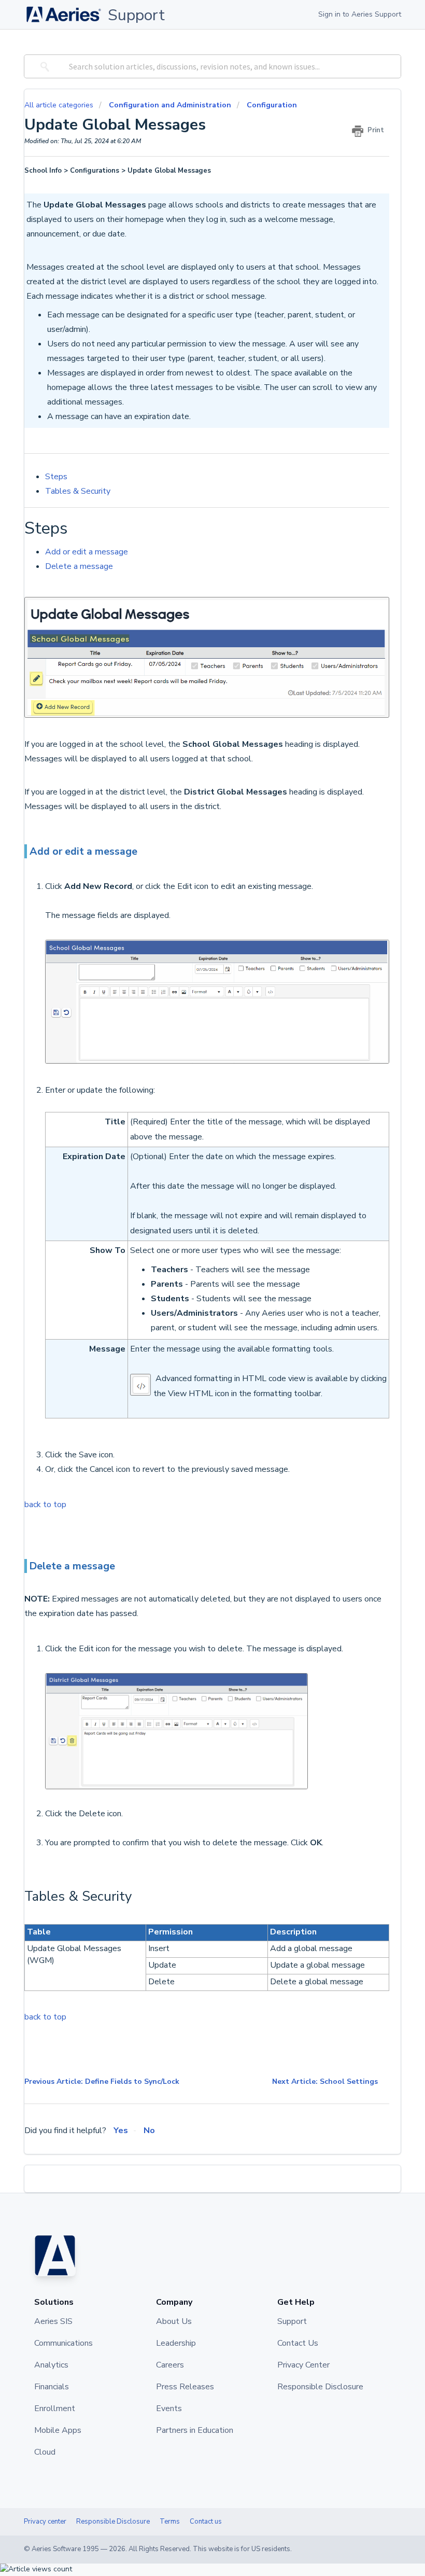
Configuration (272, 105)
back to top (45, 1505)
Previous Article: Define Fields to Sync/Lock (102, 2081)
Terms (170, 2522)
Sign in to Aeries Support (360, 14)
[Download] (193, 1321)
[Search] (43, 66)
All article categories (60, 105)
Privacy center (45, 2522)
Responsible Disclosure (113, 2522)
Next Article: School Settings (325, 2081)
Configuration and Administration (170, 105)
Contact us (206, 2522)
